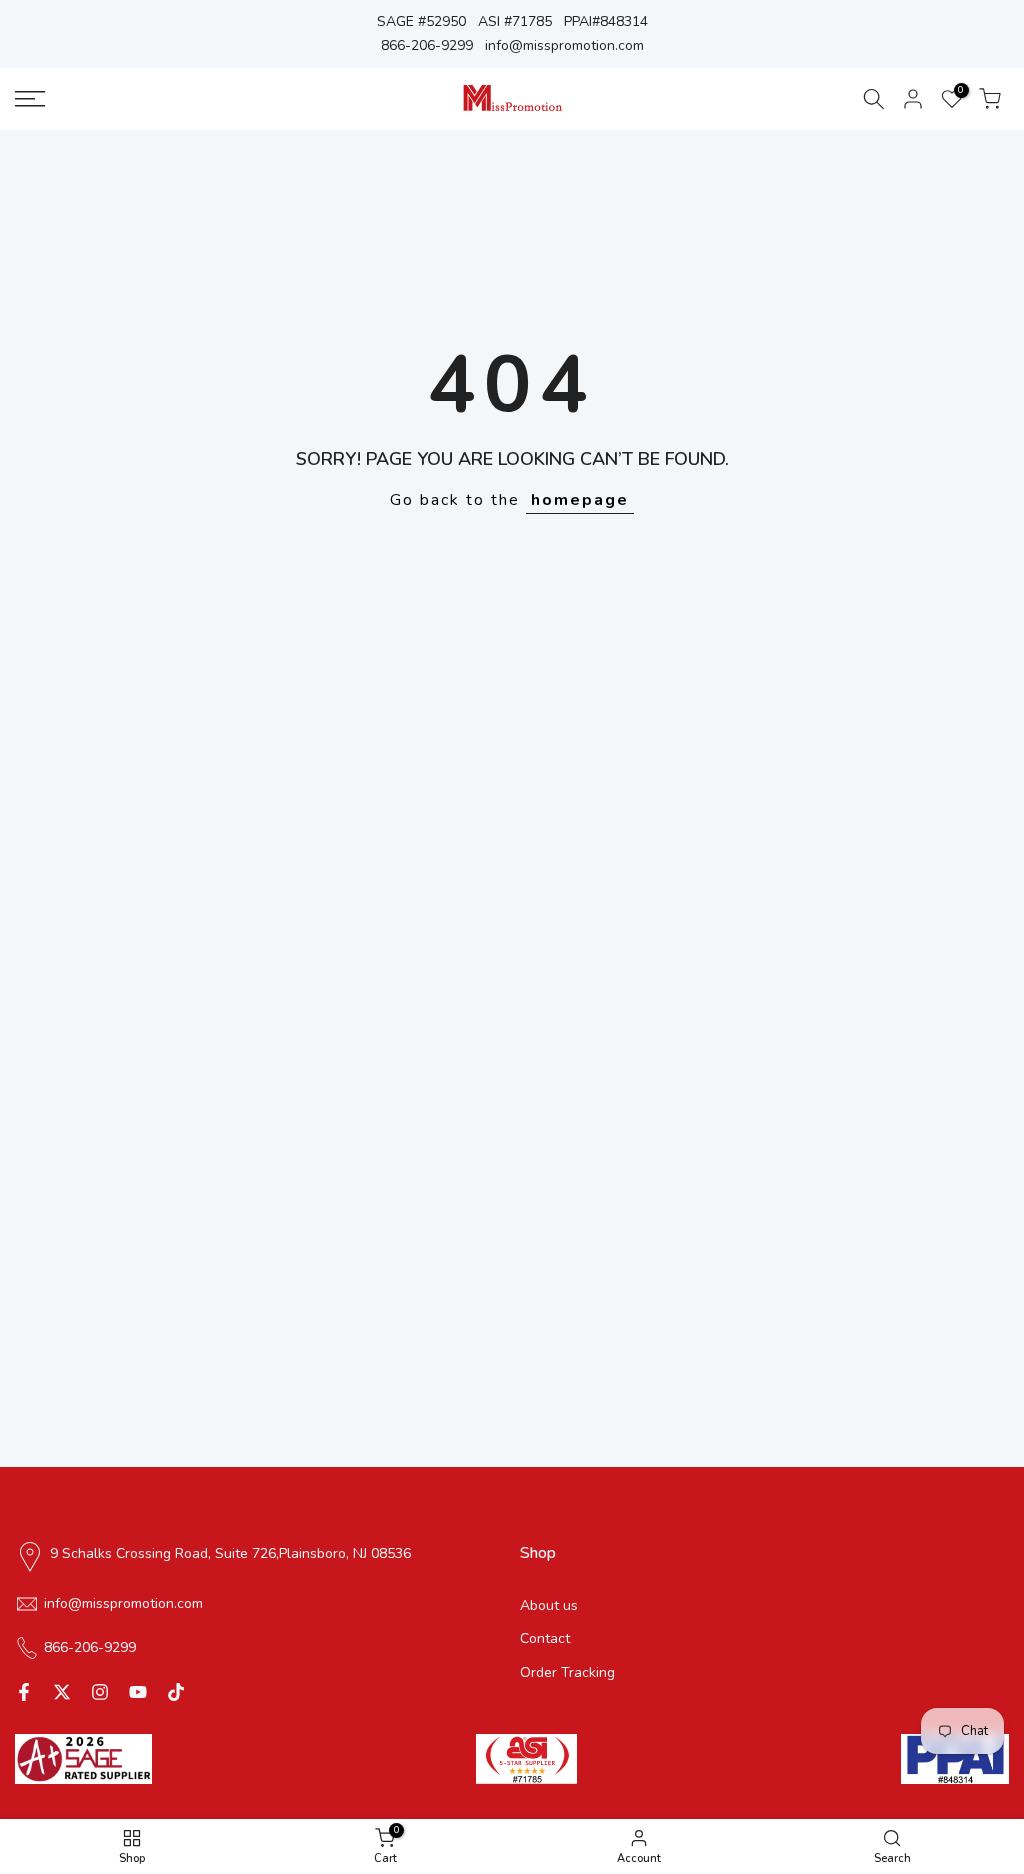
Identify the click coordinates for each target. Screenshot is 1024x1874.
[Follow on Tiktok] (176, 1692)
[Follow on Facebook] (24, 1692)
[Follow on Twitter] (62, 1692)
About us (549, 1605)
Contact (545, 1638)
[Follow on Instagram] (100, 1692)
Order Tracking (567, 1672)
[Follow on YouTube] (138, 1692)
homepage (580, 500)
